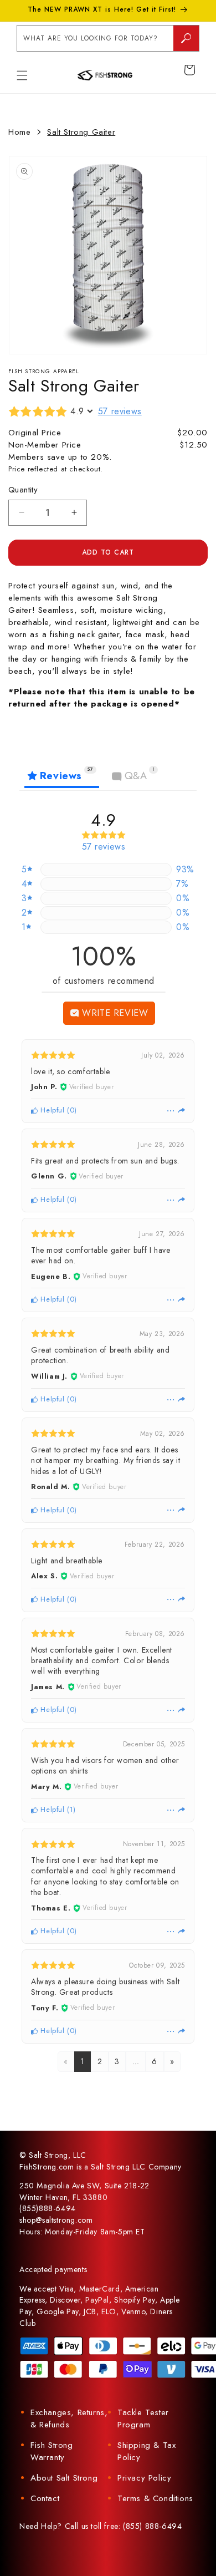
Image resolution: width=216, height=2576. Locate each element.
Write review (114, 1013)
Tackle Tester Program (143, 2419)
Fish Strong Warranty (52, 2451)
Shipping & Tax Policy (146, 2451)
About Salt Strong (64, 2478)
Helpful (52, 1110)
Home (19, 132)
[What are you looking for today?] (186, 38)
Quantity (23, 490)
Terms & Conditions (155, 2498)
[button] (22, 75)
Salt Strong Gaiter (81, 132)
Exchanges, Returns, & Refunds (69, 2419)
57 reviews (120, 411)
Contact (45, 2498)
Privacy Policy (144, 2478)
